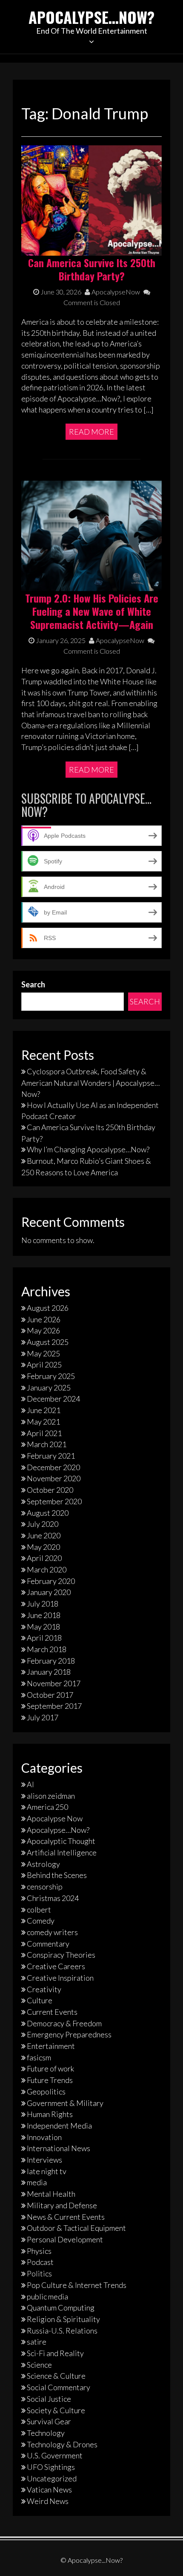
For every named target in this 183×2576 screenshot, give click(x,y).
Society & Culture (56, 2410)
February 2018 (51, 1661)
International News (59, 2148)
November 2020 (54, 1478)
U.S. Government (55, 2455)
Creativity (44, 1989)
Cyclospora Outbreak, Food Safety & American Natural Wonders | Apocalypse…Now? (90, 1082)
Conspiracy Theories (61, 1955)
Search (33, 984)
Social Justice (49, 2399)
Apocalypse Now (55, 1818)
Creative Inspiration (60, 1978)
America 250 (47, 1807)
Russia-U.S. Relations (62, 2331)
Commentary (48, 1944)
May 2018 (43, 1627)
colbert (39, 1910)
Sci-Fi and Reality (55, 2353)
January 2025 (49, 1388)
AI (30, 1784)
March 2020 (47, 1569)
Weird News (48, 2501)
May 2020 (43, 1547)
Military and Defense (62, 2205)
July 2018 (43, 1604)
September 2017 (54, 1706)
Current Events (52, 2012)
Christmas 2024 (53, 1898)
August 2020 (48, 1513)
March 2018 (47, 1649)
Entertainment (51, 2046)
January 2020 (49, 1592)
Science (39, 2365)
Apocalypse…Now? (91, 17)
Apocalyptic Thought (61, 1841)
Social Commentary (59, 2387)
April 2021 (44, 1433)
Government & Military (65, 2103)
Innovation (44, 2137)
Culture (40, 2000)
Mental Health (51, 2194)
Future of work (50, 2068)
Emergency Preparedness (69, 2034)
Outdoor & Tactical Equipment (76, 2228)
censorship (45, 1887)
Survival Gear (49, 2421)
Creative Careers (56, 1966)
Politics (39, 2273)
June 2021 (44, 1410)
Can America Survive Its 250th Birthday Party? (92, 269)
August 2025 (48, 1342)
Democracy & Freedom (64, 2023)
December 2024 (53, 1399)
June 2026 (44, 1319)
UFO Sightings (51, 2467)
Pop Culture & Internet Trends (77, 2285)
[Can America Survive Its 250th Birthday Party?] (91, 199)
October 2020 (50, 1490)
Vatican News (49, 2489)
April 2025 (44, 1364)
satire (37, 2342)
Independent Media (59, 2126)
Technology (46, 2433)
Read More (91, 432)
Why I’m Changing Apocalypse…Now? (88, 1149)
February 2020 (51, 1581)
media (37, 2182)
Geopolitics (46, 2091)
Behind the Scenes (57, 1875)
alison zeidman (51, 1796)
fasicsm (39, 2057)
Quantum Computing (61, 2308)
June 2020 (44, 1535)
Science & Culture (56, 2376)
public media (47, 2296)
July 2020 (43, 1524)
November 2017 (54, 1683)
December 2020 (53, 1467)
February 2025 (51, 1376)
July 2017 (43, 1717)
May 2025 (43, 1353)
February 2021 (51, 1456)
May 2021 (43, 1422)
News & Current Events (66, 2217)
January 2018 (49, 1672)
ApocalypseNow (115, 292)
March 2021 (47, 1444)
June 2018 (44, 1615)
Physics (39, 2251)
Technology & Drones (62, 2444)
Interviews (44, 2160)
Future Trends (50, 2080)
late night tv (47, 2171)
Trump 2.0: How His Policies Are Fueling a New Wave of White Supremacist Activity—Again (92, 611)
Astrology (43, 1864)
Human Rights (50, 2114)
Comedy (41, 1921)
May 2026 (43, 1330)
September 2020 (54, 1501)
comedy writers (52, 1932)
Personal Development (65, 2239)
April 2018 (44, 1638)
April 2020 (44, 1558)
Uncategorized (52, 2478)
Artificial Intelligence (62, 1852)
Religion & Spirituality (63, 2319)
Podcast (40, 2262)
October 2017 (50, 1695)
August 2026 (48, 1308)
